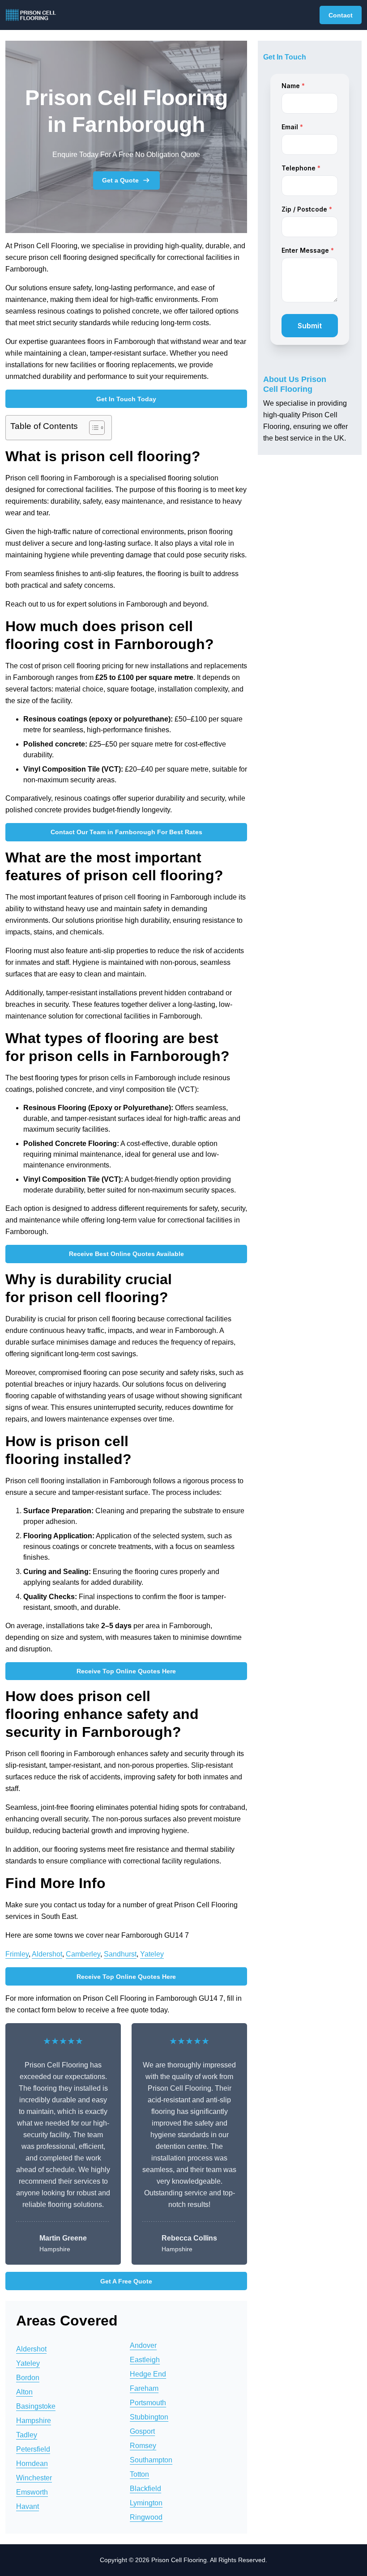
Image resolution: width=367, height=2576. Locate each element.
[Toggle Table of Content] (92, 428)
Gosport (142, 2431)
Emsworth (32, 2492)
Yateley (152, 1954)
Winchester (34, 2478)
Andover (143, 2345)
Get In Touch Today (126, 399)
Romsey (143, 2446)
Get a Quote (120, 180)
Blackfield (145, 2489)
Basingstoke (36, 2406)
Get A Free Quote (126, 2281)
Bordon (28, 2378)
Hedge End (148, 2374)
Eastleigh (145, 2360)
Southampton (151, 2460)
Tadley (27, 2435)
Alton (24, 2392)
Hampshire (34, 2421)
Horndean (32, 2464)
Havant (28, 2506)
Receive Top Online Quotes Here (126, 1671)
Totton (139, 2474)
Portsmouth (148, 2403)
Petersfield (33, 2449)
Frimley (17, 1954)
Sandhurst (120, 1954)
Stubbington (149, 2417)
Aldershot (47, 1954)
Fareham (144, 2388)
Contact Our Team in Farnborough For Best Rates (126, 832)
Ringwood (146, 2517)
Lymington (146, 2503)
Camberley (83, 1954)
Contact (341, 15)
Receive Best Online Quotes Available (126, 1254)
